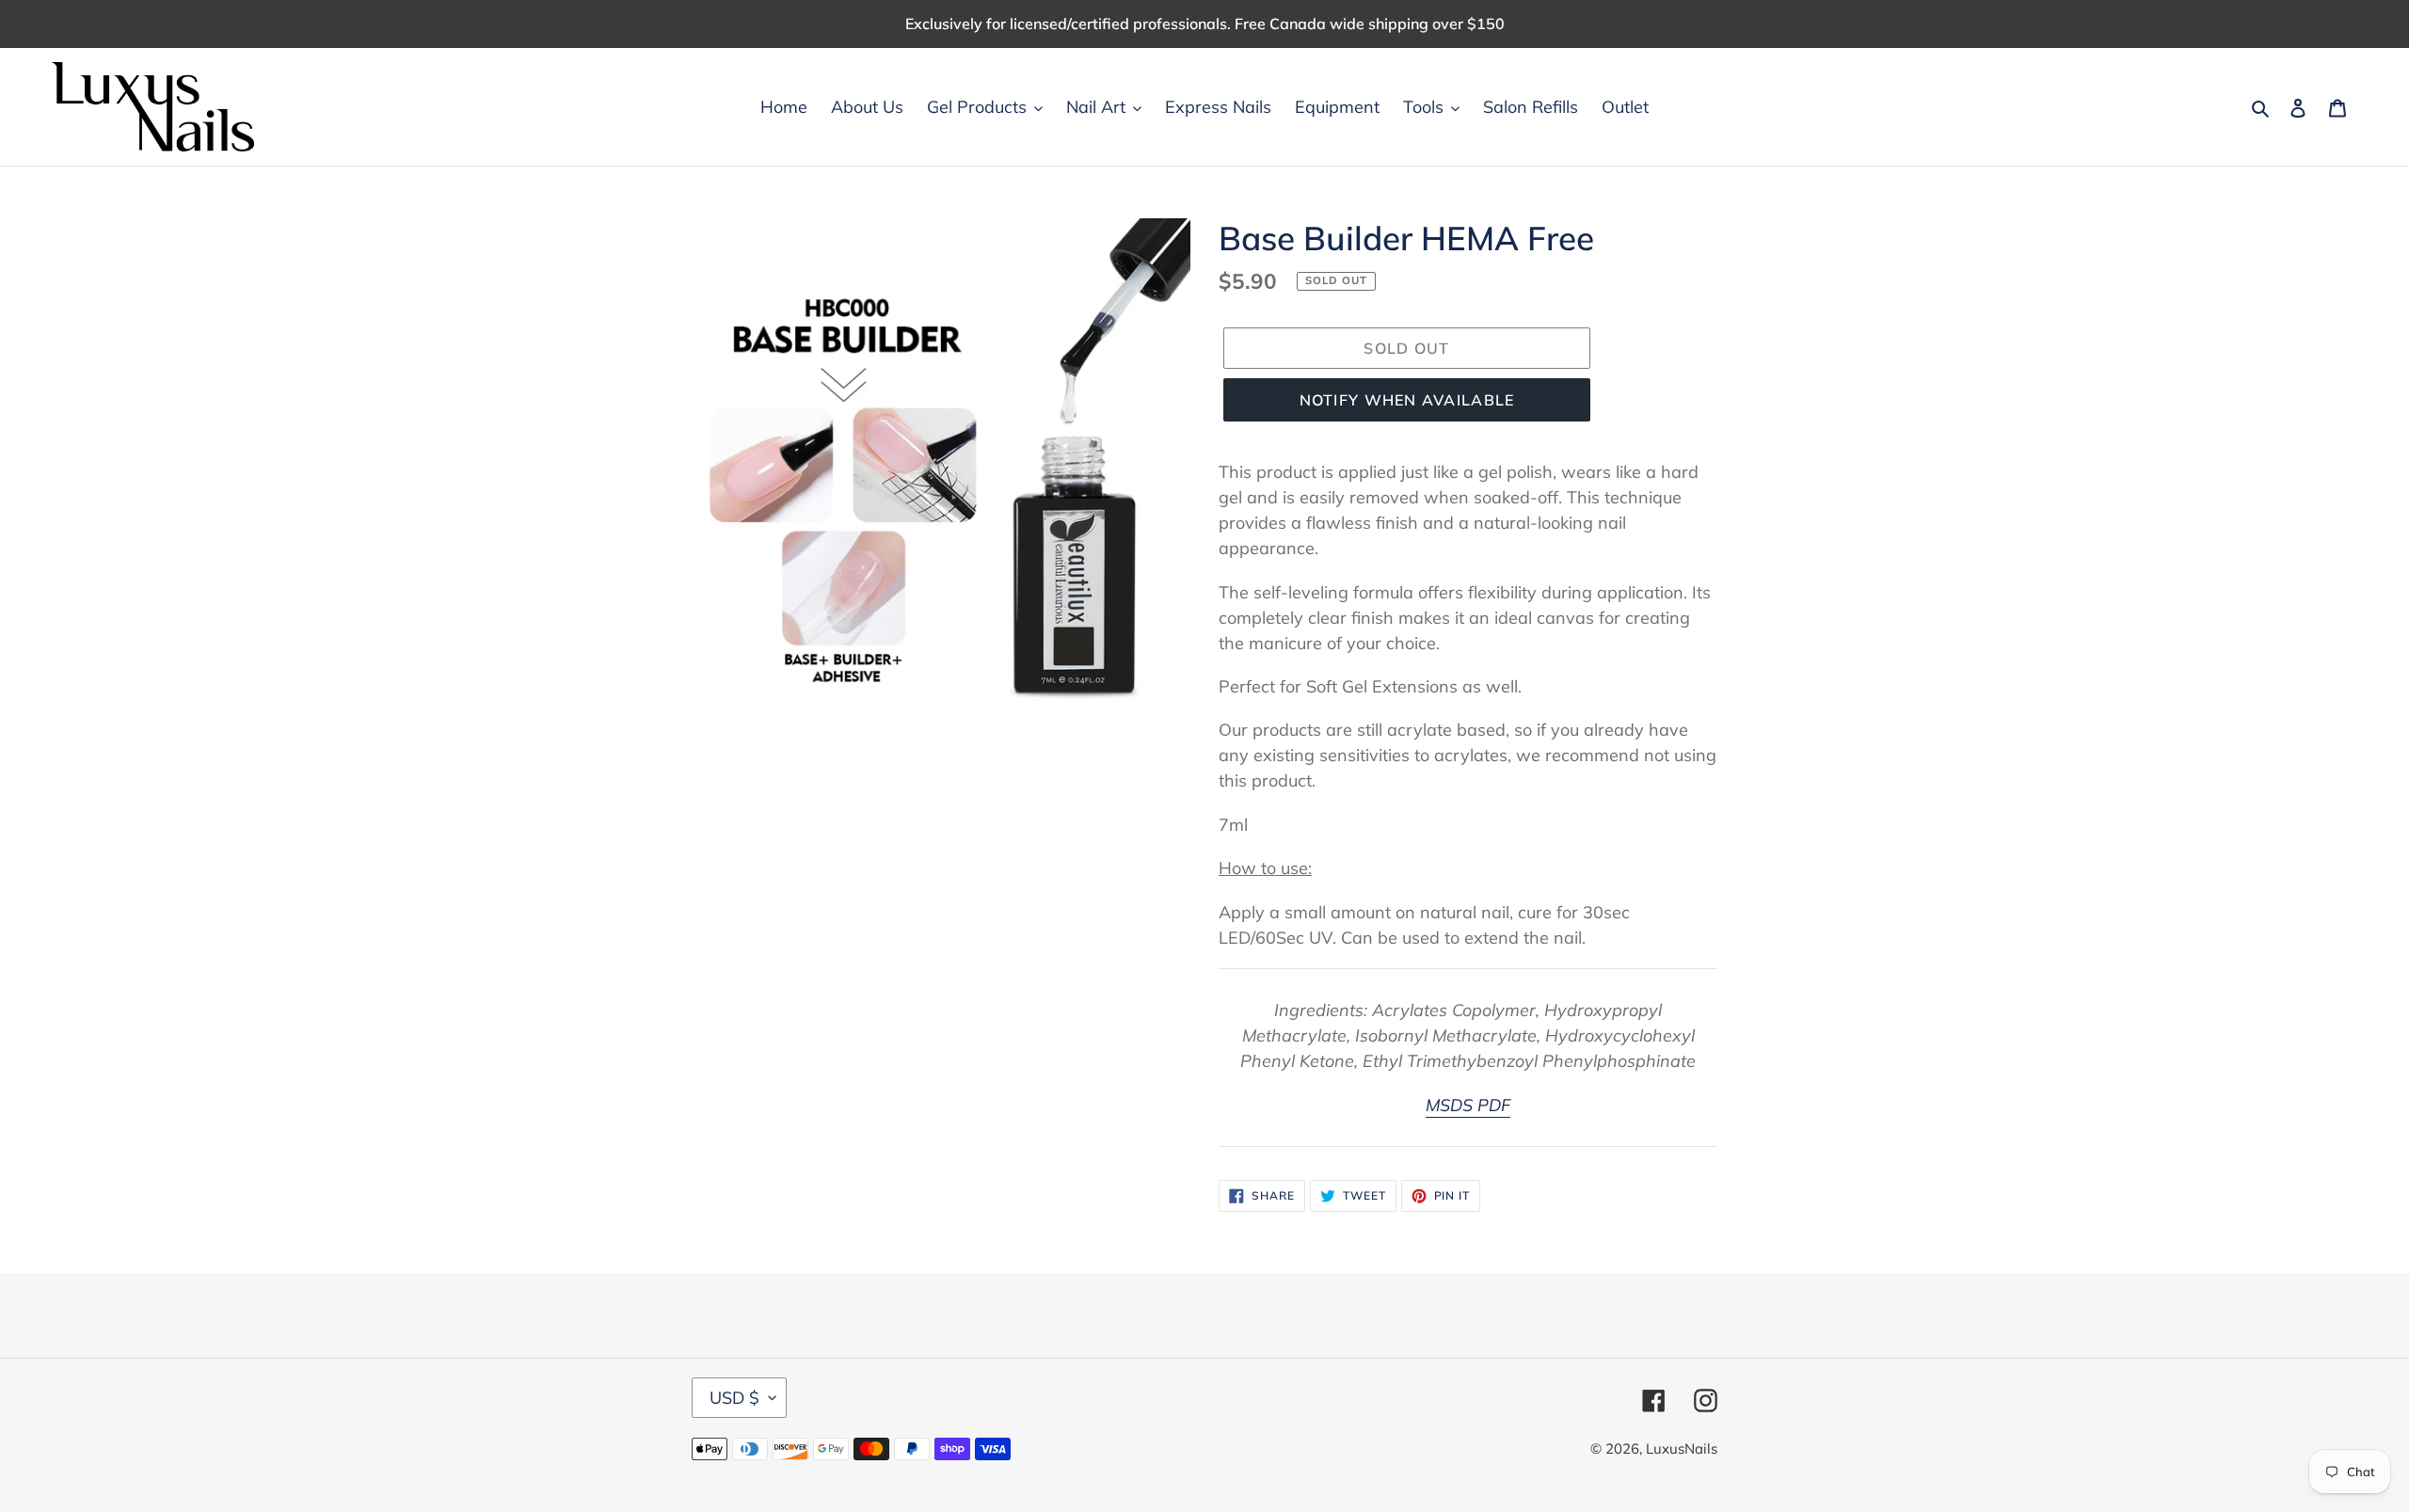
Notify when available (1407, 400)
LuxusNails (1682, 1448)
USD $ (734, 1398)
